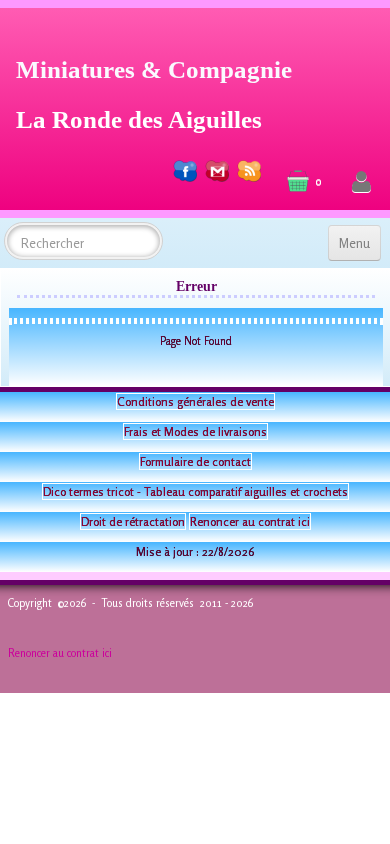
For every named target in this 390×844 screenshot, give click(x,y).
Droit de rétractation (133, 521)
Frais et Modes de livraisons (195, 431)
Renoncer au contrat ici (250, 521)
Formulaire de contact (195, 461)
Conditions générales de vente (195, 401)
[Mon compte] (361, 182)
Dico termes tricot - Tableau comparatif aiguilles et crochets (195, 491)
